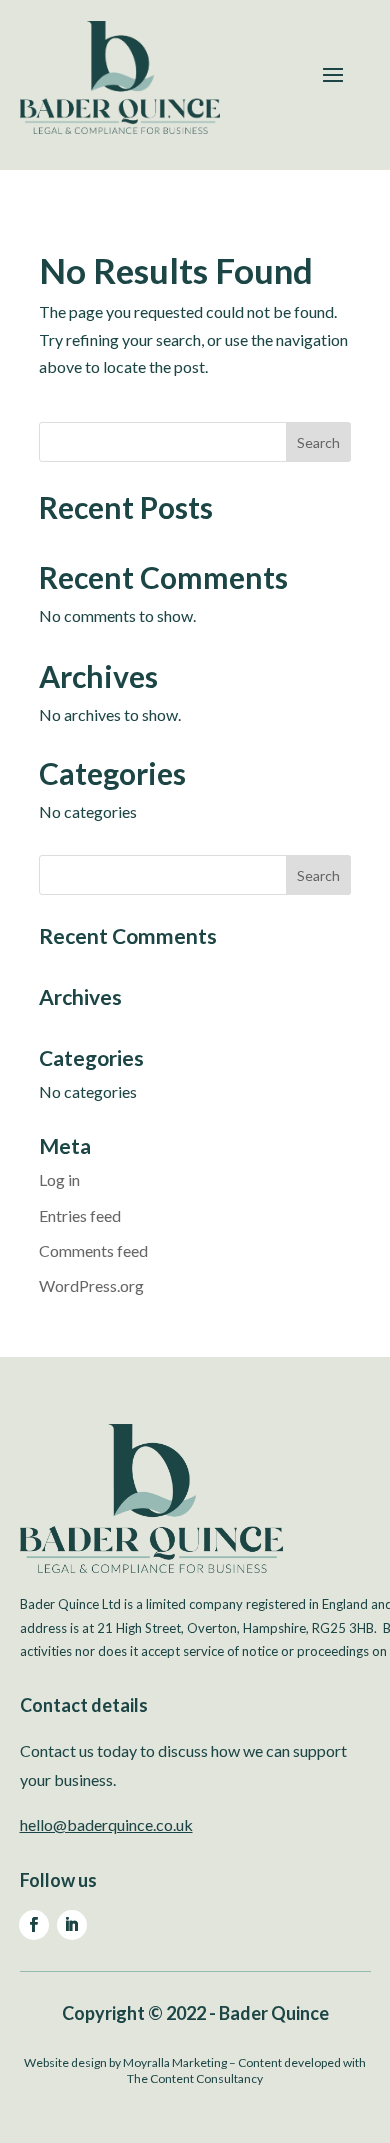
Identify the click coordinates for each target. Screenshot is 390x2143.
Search (318, 442)
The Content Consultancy (195, 2078)
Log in (59, 1179)
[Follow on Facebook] (34, 1925)
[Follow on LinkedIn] (72, 1925)
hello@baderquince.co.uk (106, 1824)
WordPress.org (91, 1285)
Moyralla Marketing (175, 2062)
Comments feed (93, 1250)
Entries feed (80, 1215)
